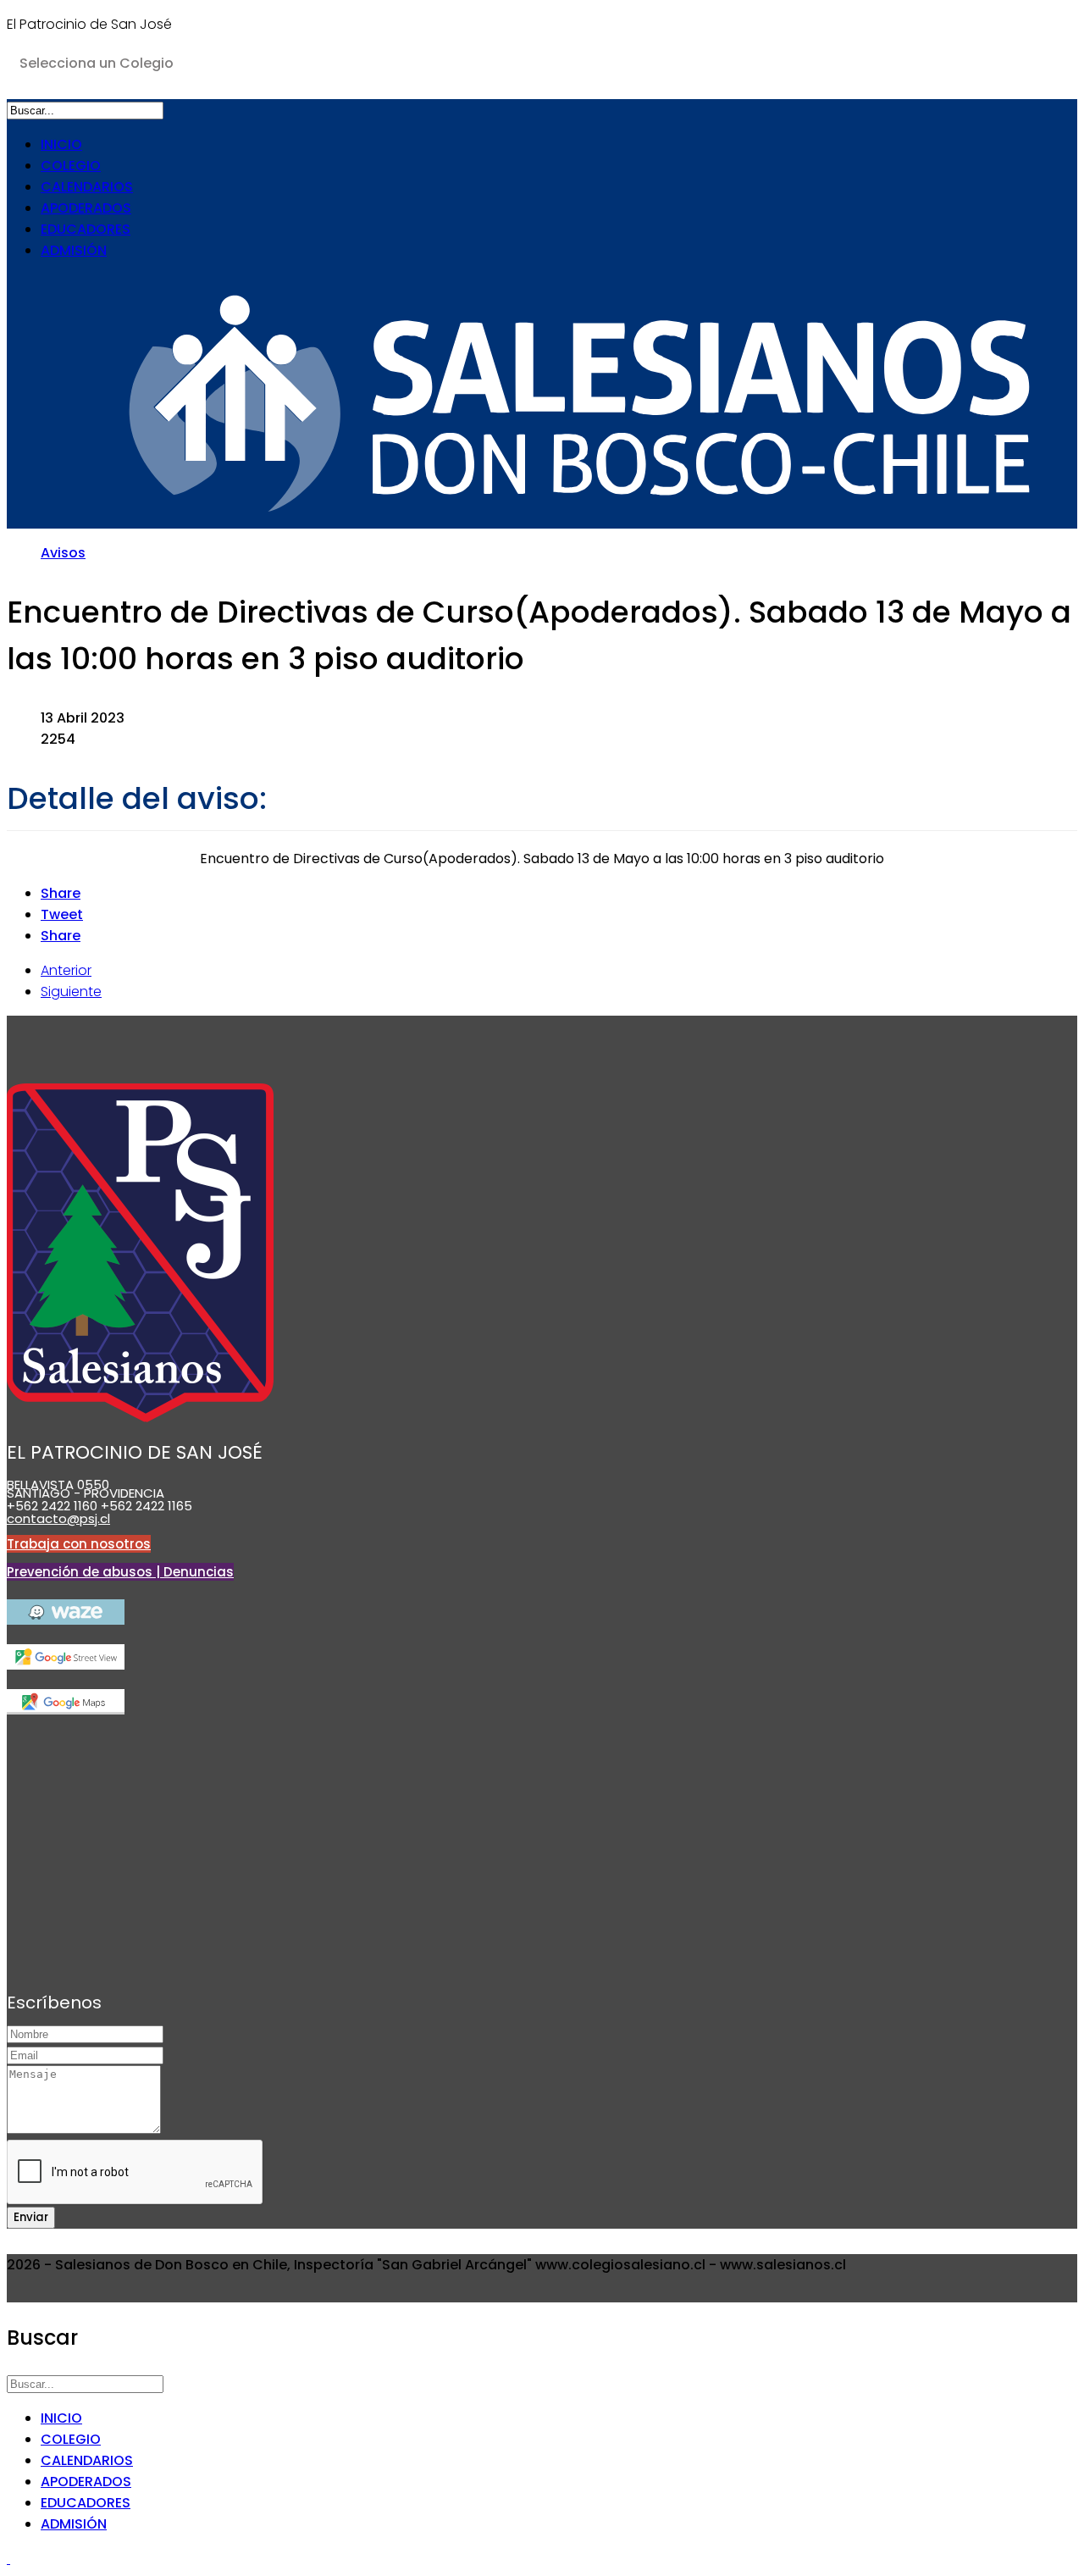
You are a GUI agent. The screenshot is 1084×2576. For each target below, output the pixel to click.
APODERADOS (86, 208)
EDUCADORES (86, 229)
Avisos (63, 553)
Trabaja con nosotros (79, 1544)
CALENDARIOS (87, 187)
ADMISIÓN (74, 250)
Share (61, 893)
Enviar (31, 2217)
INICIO (61, 144)
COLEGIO (71, 166)
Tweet (62, 914)
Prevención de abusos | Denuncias (120, 1572)
